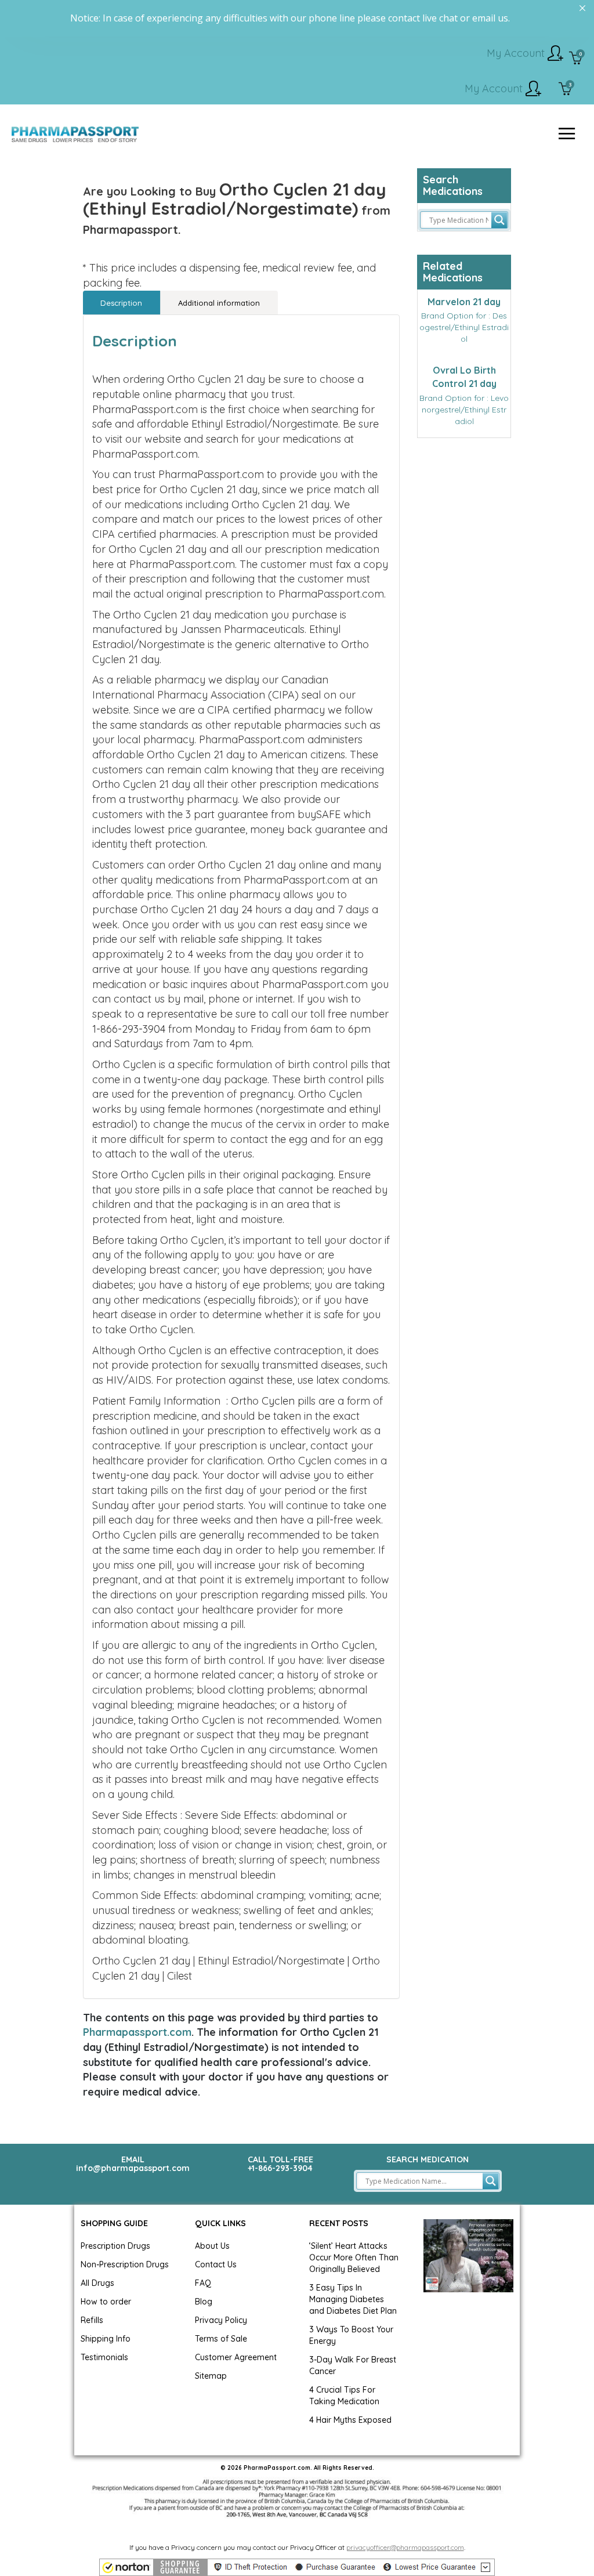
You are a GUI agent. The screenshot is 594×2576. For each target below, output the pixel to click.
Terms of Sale (221, 2339)
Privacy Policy (221, 2320)
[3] (565, 90)
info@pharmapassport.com (133, 2168)
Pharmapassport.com (137, 2032)
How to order (106, 2302)
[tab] (122, 303)
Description (121, 303)
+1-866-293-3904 (280, 2168)
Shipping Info (106, 2339)
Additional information (219, 303)
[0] (576, 59)
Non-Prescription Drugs (125, 2264)
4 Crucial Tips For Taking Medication (344, 2396)
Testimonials (104, 2357)
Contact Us (216, 2264)
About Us (212, 2246)
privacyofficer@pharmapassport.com (405, 2547)
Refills (92, 2320)
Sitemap (211, 2376)
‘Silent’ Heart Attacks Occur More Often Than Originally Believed (354, 2257)
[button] (297, 2567)
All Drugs (97, 2283)
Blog (204, 2302)
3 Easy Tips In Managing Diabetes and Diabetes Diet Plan (353, 2299)
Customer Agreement (236, 2357)
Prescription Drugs (115, 2246)
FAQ (203, 2283)
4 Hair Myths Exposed (350, 2420)
